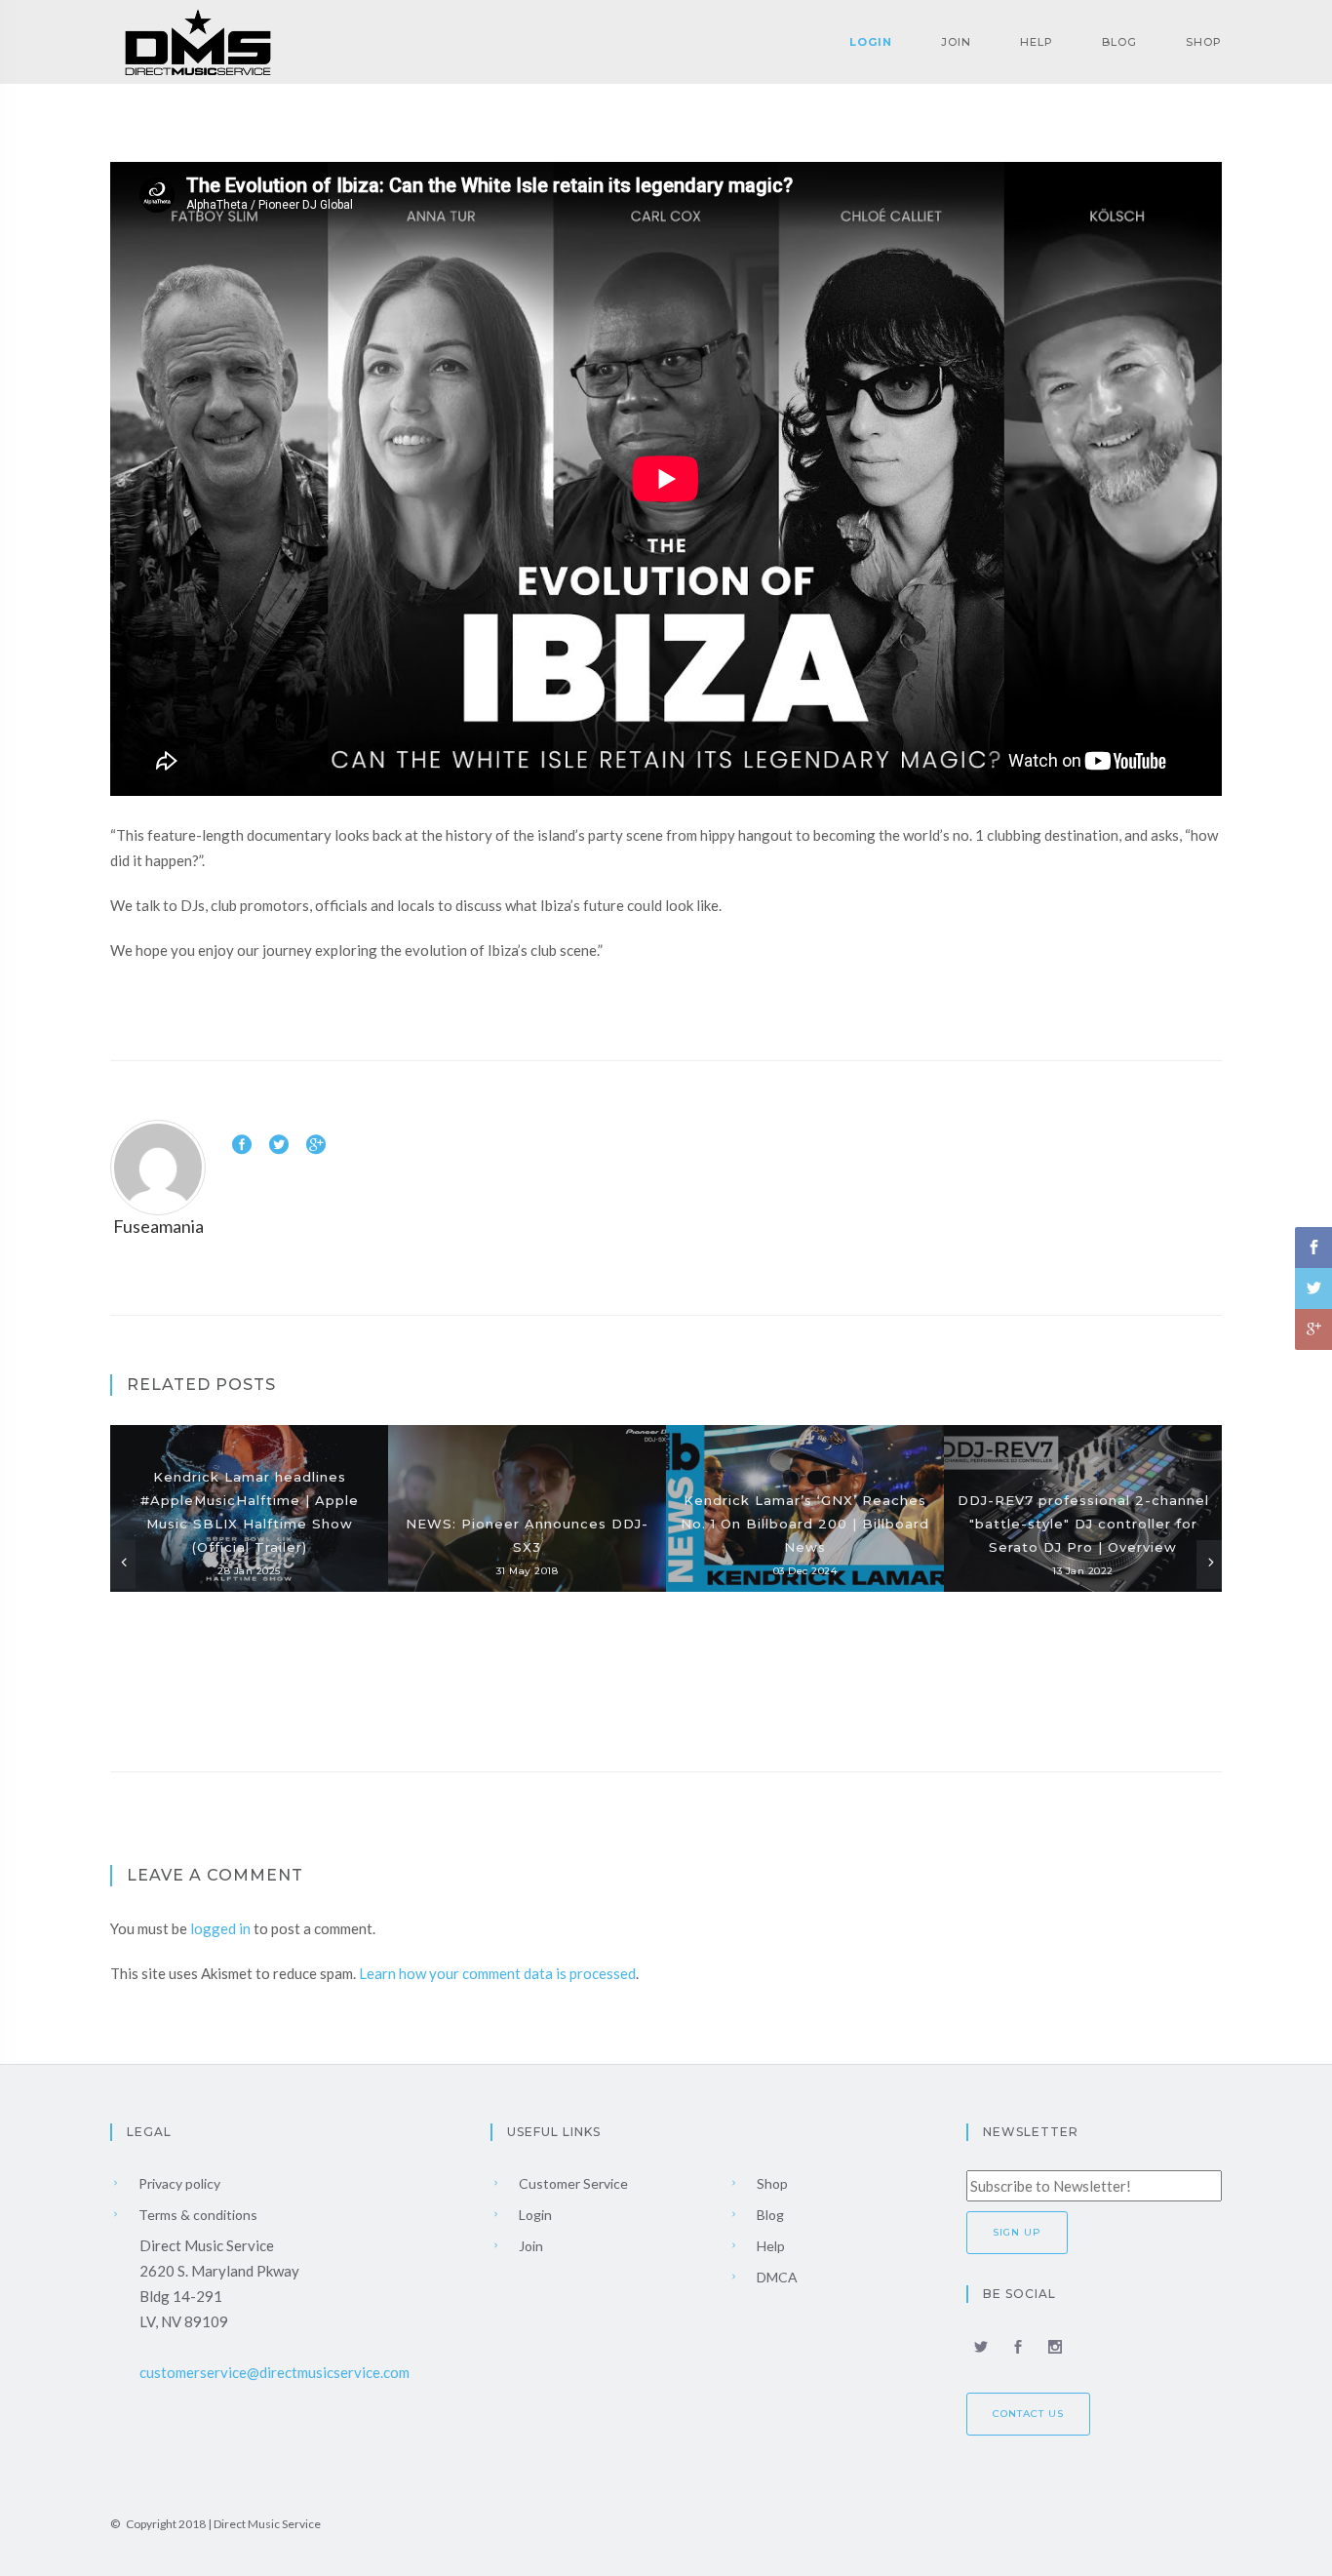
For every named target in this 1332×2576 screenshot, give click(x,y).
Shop (1204, 42)
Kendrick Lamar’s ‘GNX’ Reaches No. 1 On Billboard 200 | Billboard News (805, 1524)
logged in (220, 1928)
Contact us (1028, 2414)
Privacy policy (178, 2183)
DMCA (776, 2277)
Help (1037, 42)
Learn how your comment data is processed (497, 1973)
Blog (1119, 42)
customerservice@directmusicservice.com (274, 2372)
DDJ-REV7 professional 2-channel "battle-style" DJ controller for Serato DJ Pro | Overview (1083, 1524)
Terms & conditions (196, 2215)
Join (956, 42)
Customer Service (572, 2183)
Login (871, 42)
